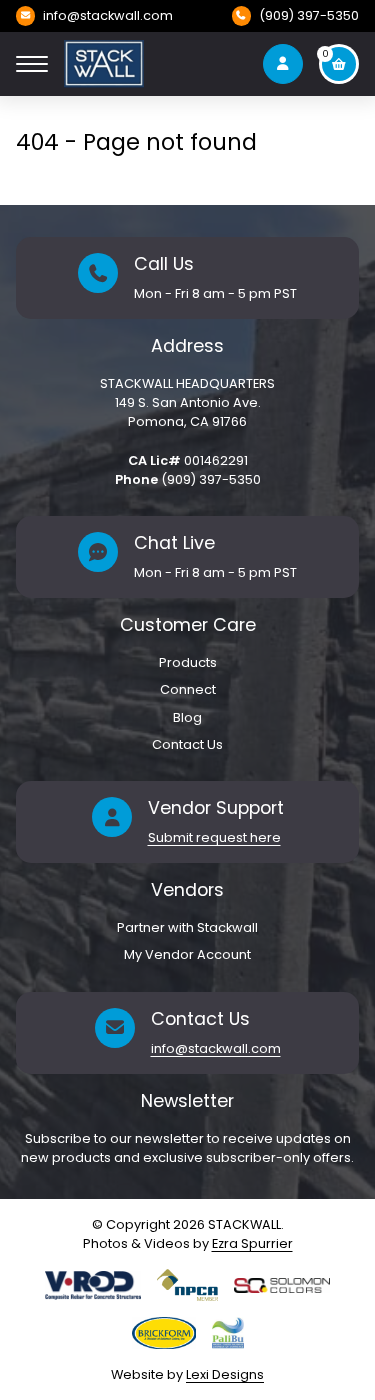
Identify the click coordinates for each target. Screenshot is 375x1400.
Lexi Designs (225, 1374)
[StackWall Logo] (104, 64)
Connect (188, 689)
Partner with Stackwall (187, 927)
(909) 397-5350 (309, 15)
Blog (187, 717)
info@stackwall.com (108, 15)
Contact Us (187, 744)
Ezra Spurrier (252, 1243)
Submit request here (214, 837)
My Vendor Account (187, 954)
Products (188, 662)
